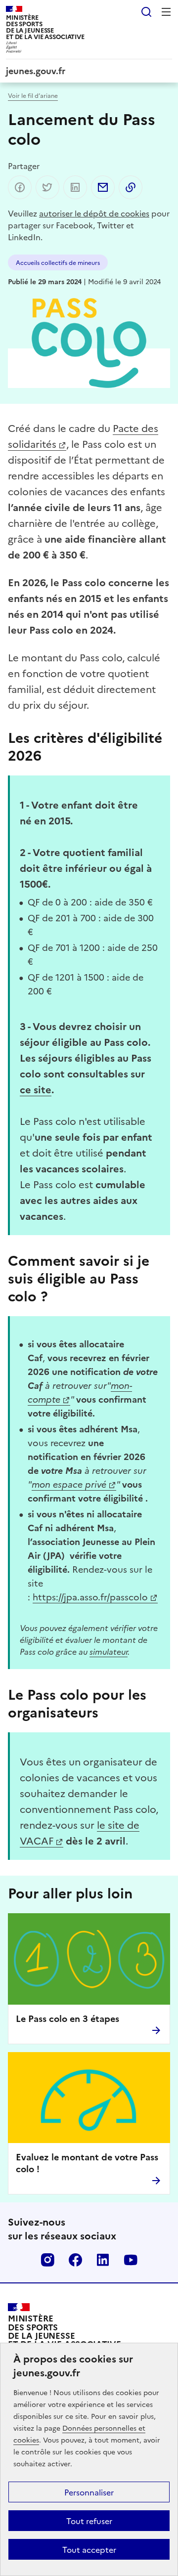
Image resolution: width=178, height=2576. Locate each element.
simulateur (109, 1651)
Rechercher (146, 12)
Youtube (131, 2260)
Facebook (75, 2260)
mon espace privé (69, 1484)
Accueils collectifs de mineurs (58, 262)
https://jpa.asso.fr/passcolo (90, 1597)
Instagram (47, 2260)
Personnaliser (89, 2492)
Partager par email (103, 187)
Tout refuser (89, 2521)
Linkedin (103, 2260)
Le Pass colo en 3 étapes (67, 2018)
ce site (36, 1089)
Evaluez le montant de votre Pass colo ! (87, 2163)
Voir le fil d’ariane (33, 95)
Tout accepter (89, 2549)
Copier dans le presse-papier (131, 187)
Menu (166, 12)
